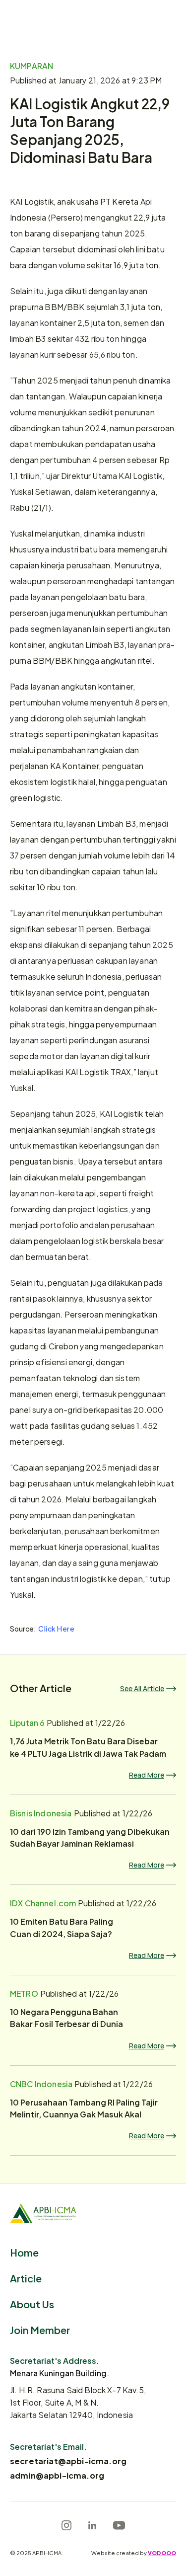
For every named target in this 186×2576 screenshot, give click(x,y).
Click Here (57, 1628)
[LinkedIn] (92, 2525)
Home (24, 2252)
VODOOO (162, 2553)
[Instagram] (66, 2525)
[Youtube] (119, 2525)
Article (26, 2278)
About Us (32, 2303)
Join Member (40, 2329)
